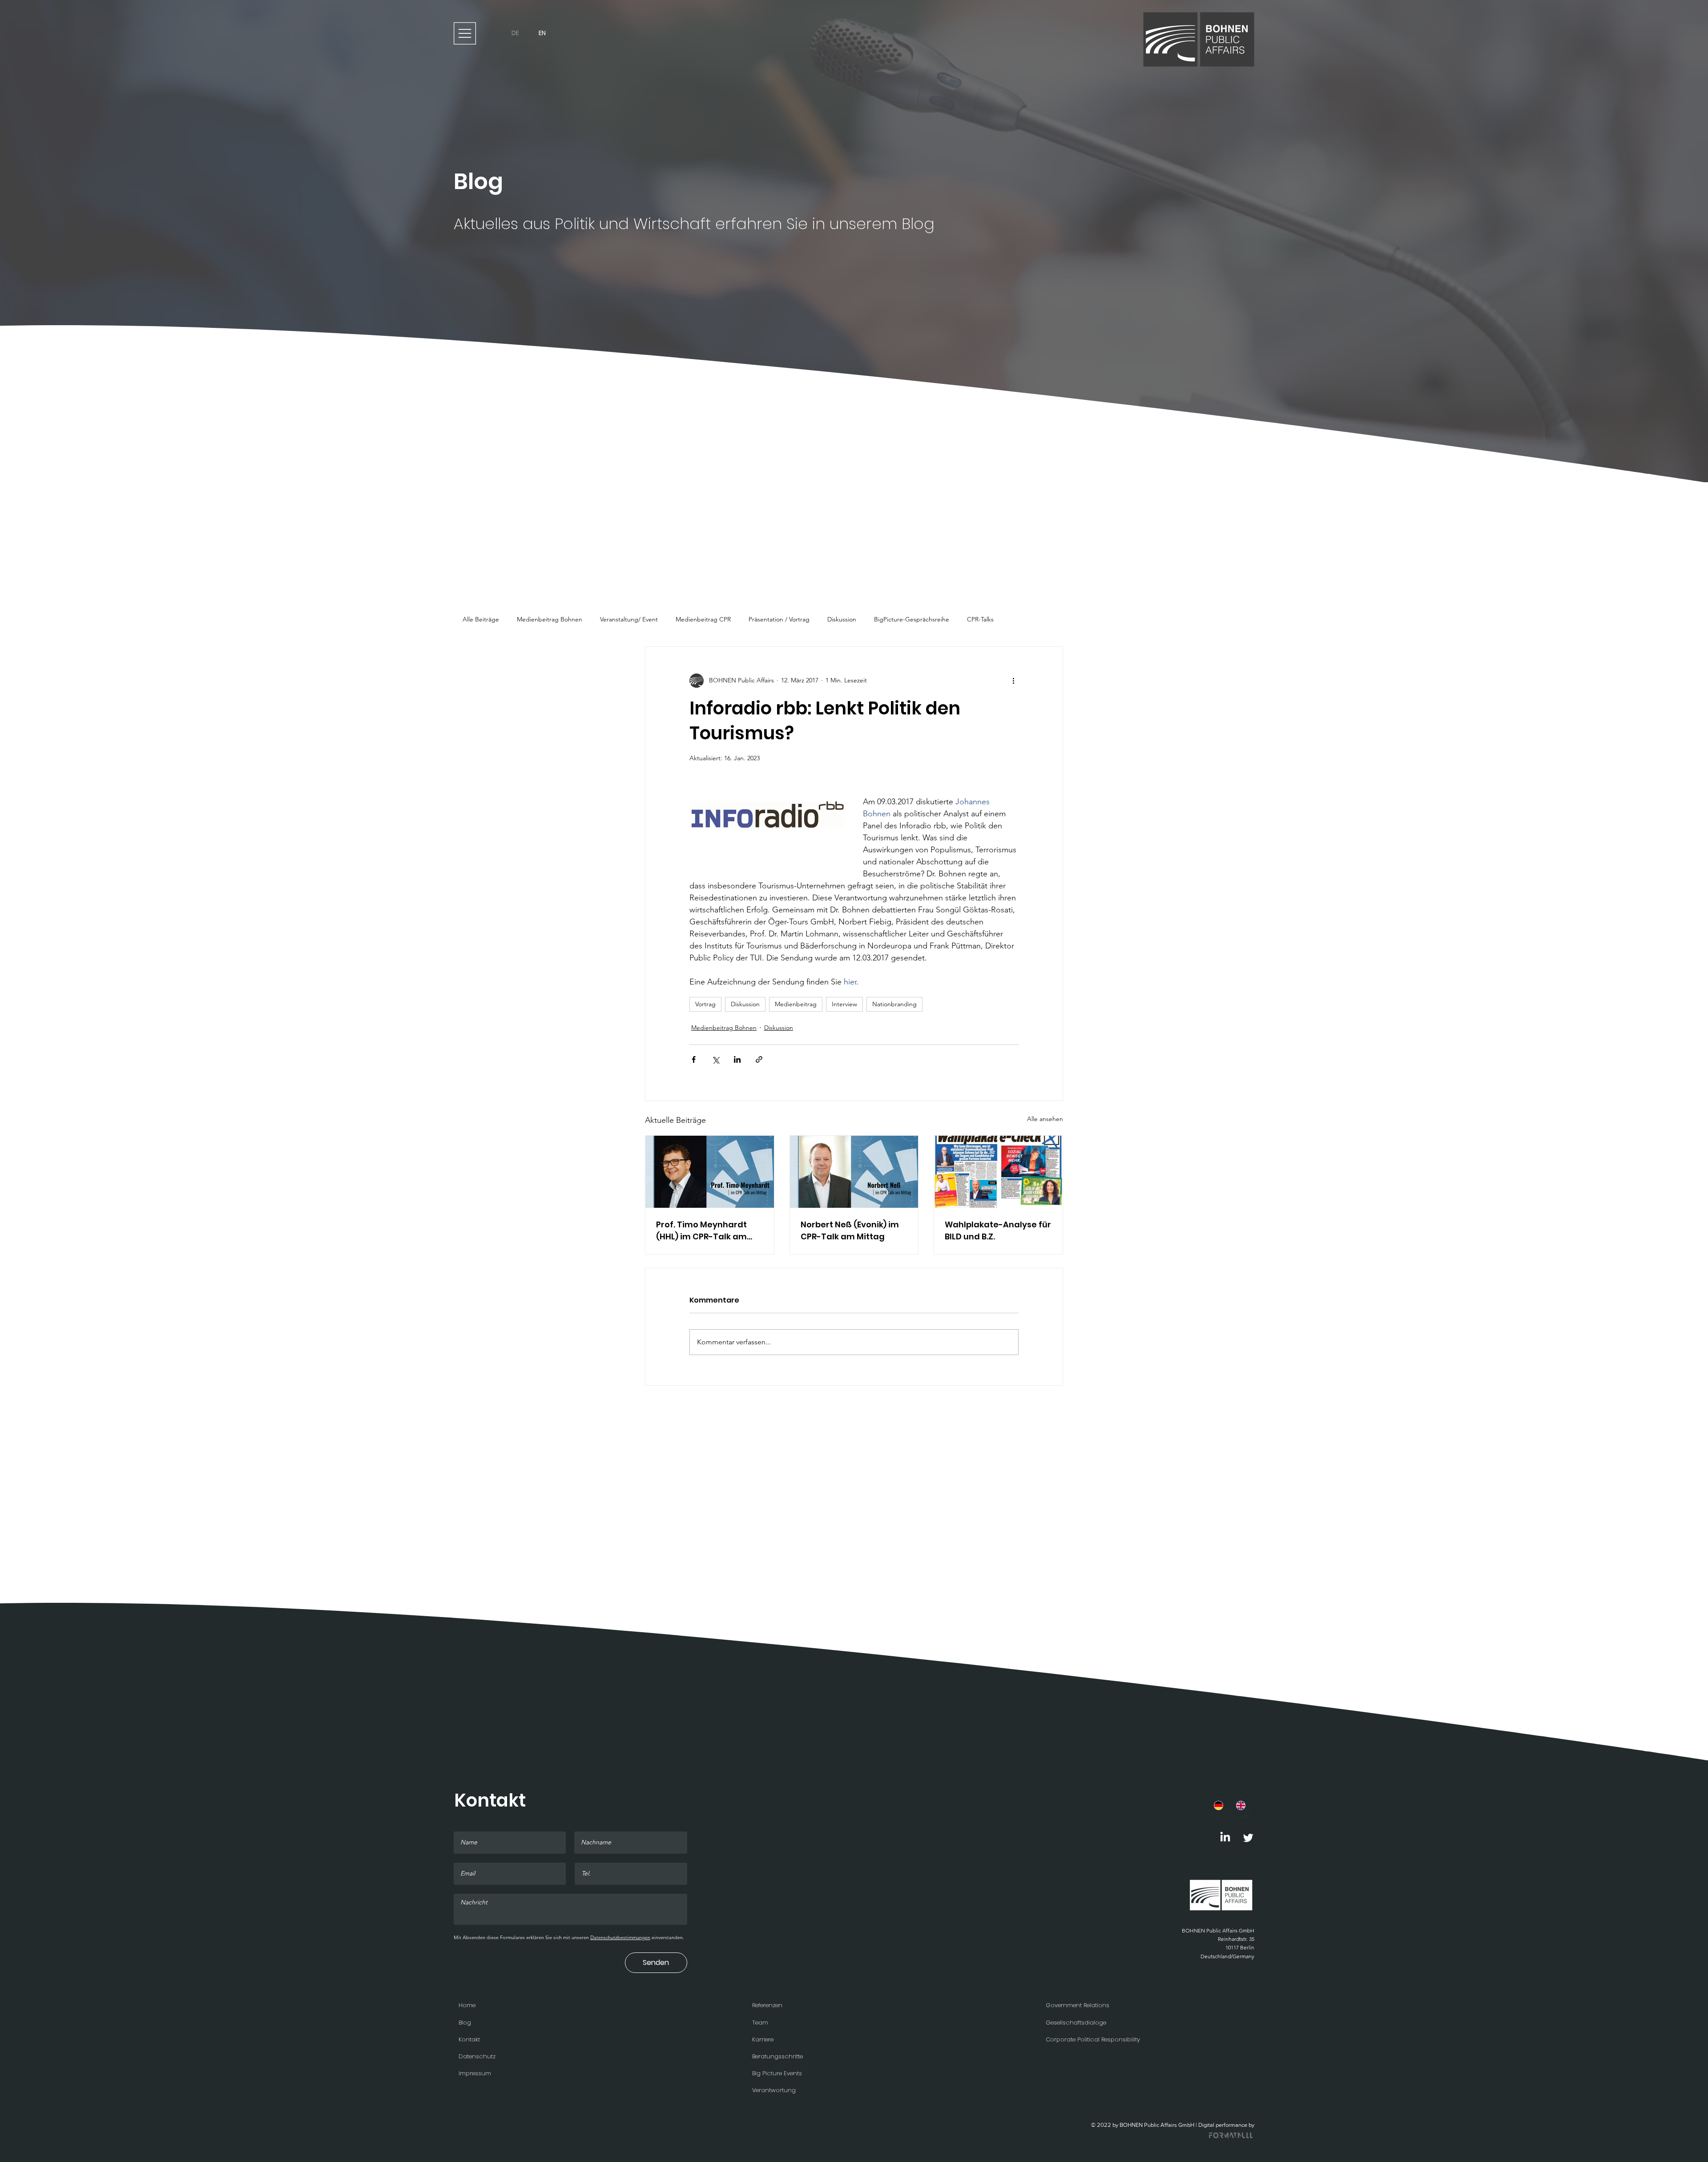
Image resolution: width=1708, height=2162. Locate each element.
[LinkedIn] (1225, 1837)
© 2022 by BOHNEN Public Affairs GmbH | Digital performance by (1173, 2125)
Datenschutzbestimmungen (620, 1937)
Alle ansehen (1045, 1119)
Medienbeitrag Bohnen (550, 619)
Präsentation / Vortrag (779, 619)
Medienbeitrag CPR (703, 619)
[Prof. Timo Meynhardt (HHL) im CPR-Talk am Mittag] (710, 1172)
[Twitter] (1248, 1837)
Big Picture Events (777, 2073)
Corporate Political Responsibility (1093, 2039)
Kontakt (469, 2039)
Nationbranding (894, 1004)
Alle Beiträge (481, 619)
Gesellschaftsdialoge (1076, 2023)
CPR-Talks (980, 619)
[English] (1241, 1805)
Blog (465, 2023)
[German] (1219, 1805)
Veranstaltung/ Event (629, 619)
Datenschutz (477, 2056)
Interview (844, 1004)
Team (760, 2023)
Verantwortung (774, 2090)
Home (467, 2005)
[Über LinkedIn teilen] (737, 1059)
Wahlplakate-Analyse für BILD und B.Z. (998, 1230)
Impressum (475, 2073)
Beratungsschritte (777, 2056)
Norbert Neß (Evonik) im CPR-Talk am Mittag (850, 1230)
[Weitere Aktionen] (1013, 681)
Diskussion (842, 619)
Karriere (763, 2039)
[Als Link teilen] (759, 1059)
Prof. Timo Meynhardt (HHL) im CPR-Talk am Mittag (701, 1231)
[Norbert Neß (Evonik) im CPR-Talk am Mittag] (854, 1172)
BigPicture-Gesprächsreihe (912, 619)
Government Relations (1078, 2005)
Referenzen (767, 2005)
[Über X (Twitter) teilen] (715, 1059)
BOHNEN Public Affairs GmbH (1218, 1930)
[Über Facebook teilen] (694, 1059)
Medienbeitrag (796, 1004)
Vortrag (705, 1004)
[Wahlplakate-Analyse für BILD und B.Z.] (998, 1172)
